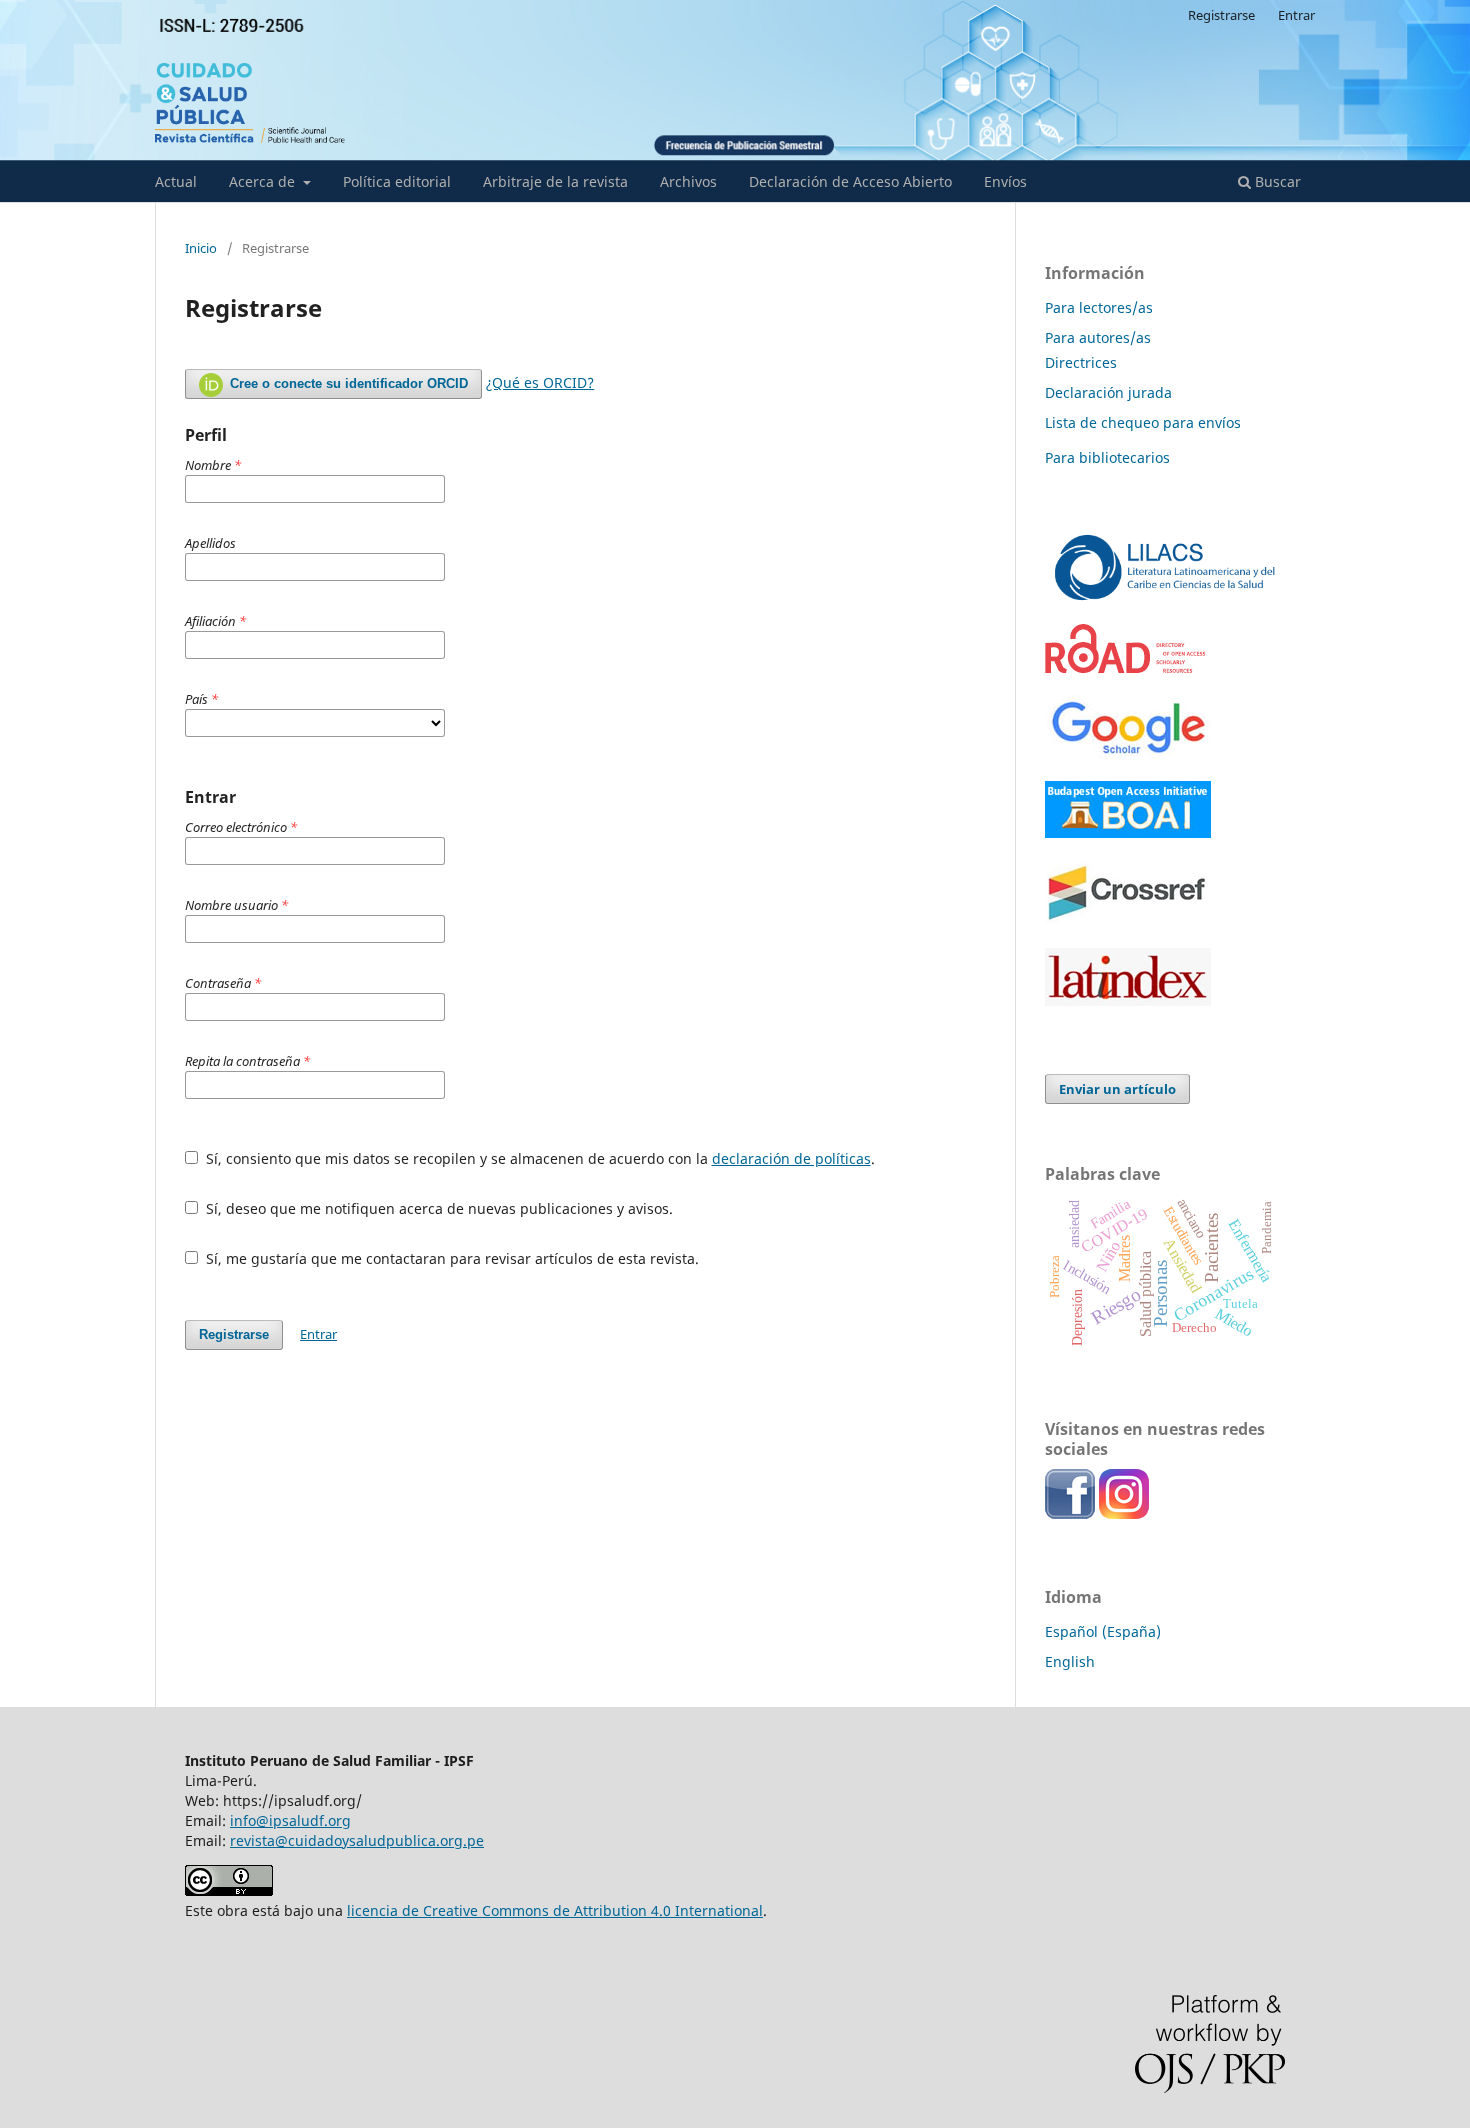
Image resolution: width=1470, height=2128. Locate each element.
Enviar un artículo (1117, 1089)
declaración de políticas (791, 1158)
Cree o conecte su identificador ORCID (347, 383)
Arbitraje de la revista (555, 181)
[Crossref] (1128, 920)
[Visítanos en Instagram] (1124, 1513)
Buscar (1276, 181)
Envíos (1005, 181)
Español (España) (1103, 1631)
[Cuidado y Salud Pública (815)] (1165, 596)
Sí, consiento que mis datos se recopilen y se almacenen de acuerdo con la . (538, 1158)
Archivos (688, 181)
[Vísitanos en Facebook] (1070, 1513)
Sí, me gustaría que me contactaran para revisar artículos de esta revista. (450, 1258)
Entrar (1296, 15)
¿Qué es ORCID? (540, 382)
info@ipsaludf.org (290, 1820)
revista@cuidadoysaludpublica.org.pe (357, 1840)
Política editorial (397, 181)
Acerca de (264, 181)
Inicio (201, 248)
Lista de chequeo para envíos (1143, 422)
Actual (176, 181)
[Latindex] (1128, 1000)
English (1070, 1661)
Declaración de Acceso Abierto (850, 181)
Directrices (1081, 362)
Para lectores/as (1099, 307)
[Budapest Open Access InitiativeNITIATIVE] (1128, 832)
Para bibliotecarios (1107, 457)
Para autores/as (1098, 337)
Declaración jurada (1108, 392)
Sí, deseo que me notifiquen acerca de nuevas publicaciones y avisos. (437, 1208)
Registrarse (1221, 15)
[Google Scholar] (1128, 753)
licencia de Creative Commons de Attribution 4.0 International (555, 1910)
